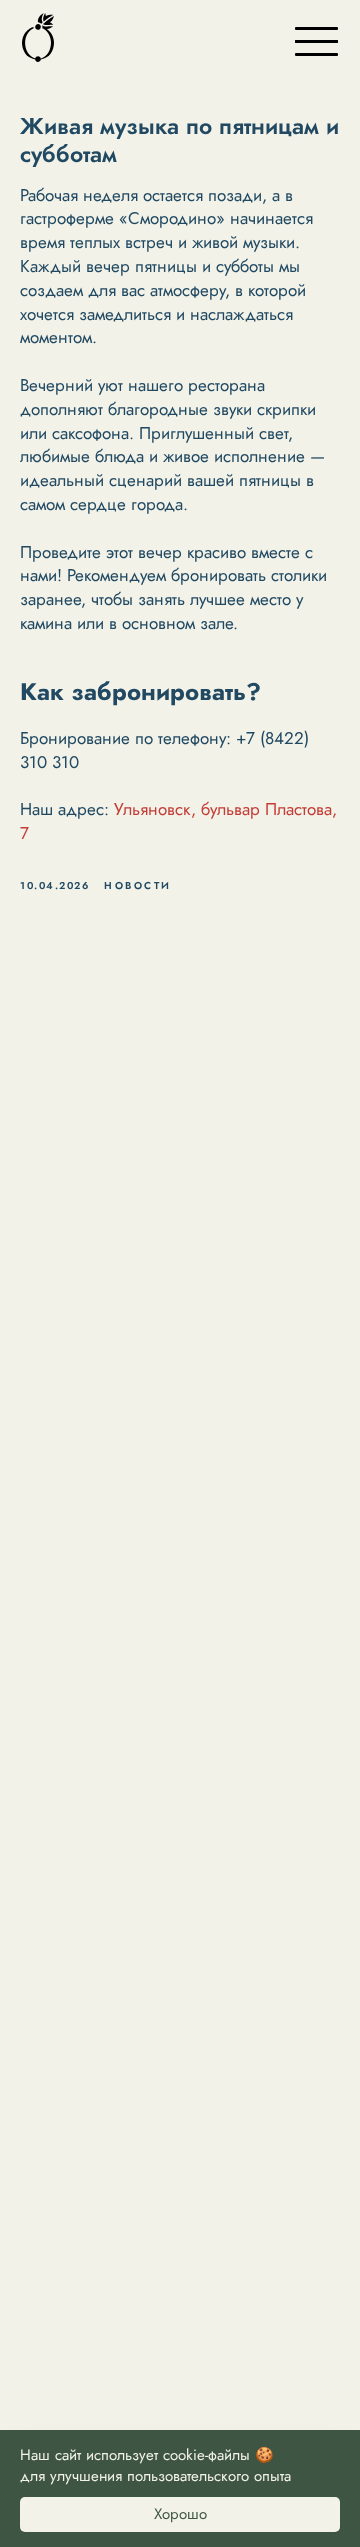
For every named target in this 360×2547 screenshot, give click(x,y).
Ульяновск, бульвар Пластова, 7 (178, 821)
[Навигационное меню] (316, 39)
